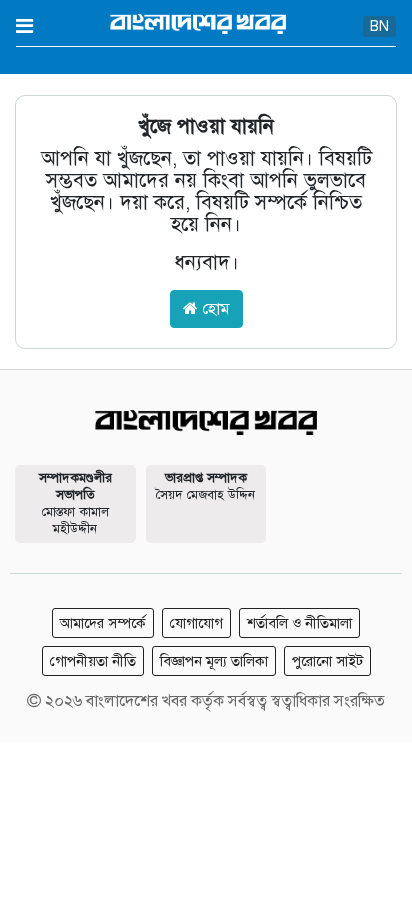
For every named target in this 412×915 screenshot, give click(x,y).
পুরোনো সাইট (327, 661)
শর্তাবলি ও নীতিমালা (299, 623)
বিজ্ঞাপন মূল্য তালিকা (214, 661)
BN (379, 26)
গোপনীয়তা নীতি (93, 661)
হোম (214, 309)
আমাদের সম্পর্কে (103, 623)
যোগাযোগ (196, 623)
